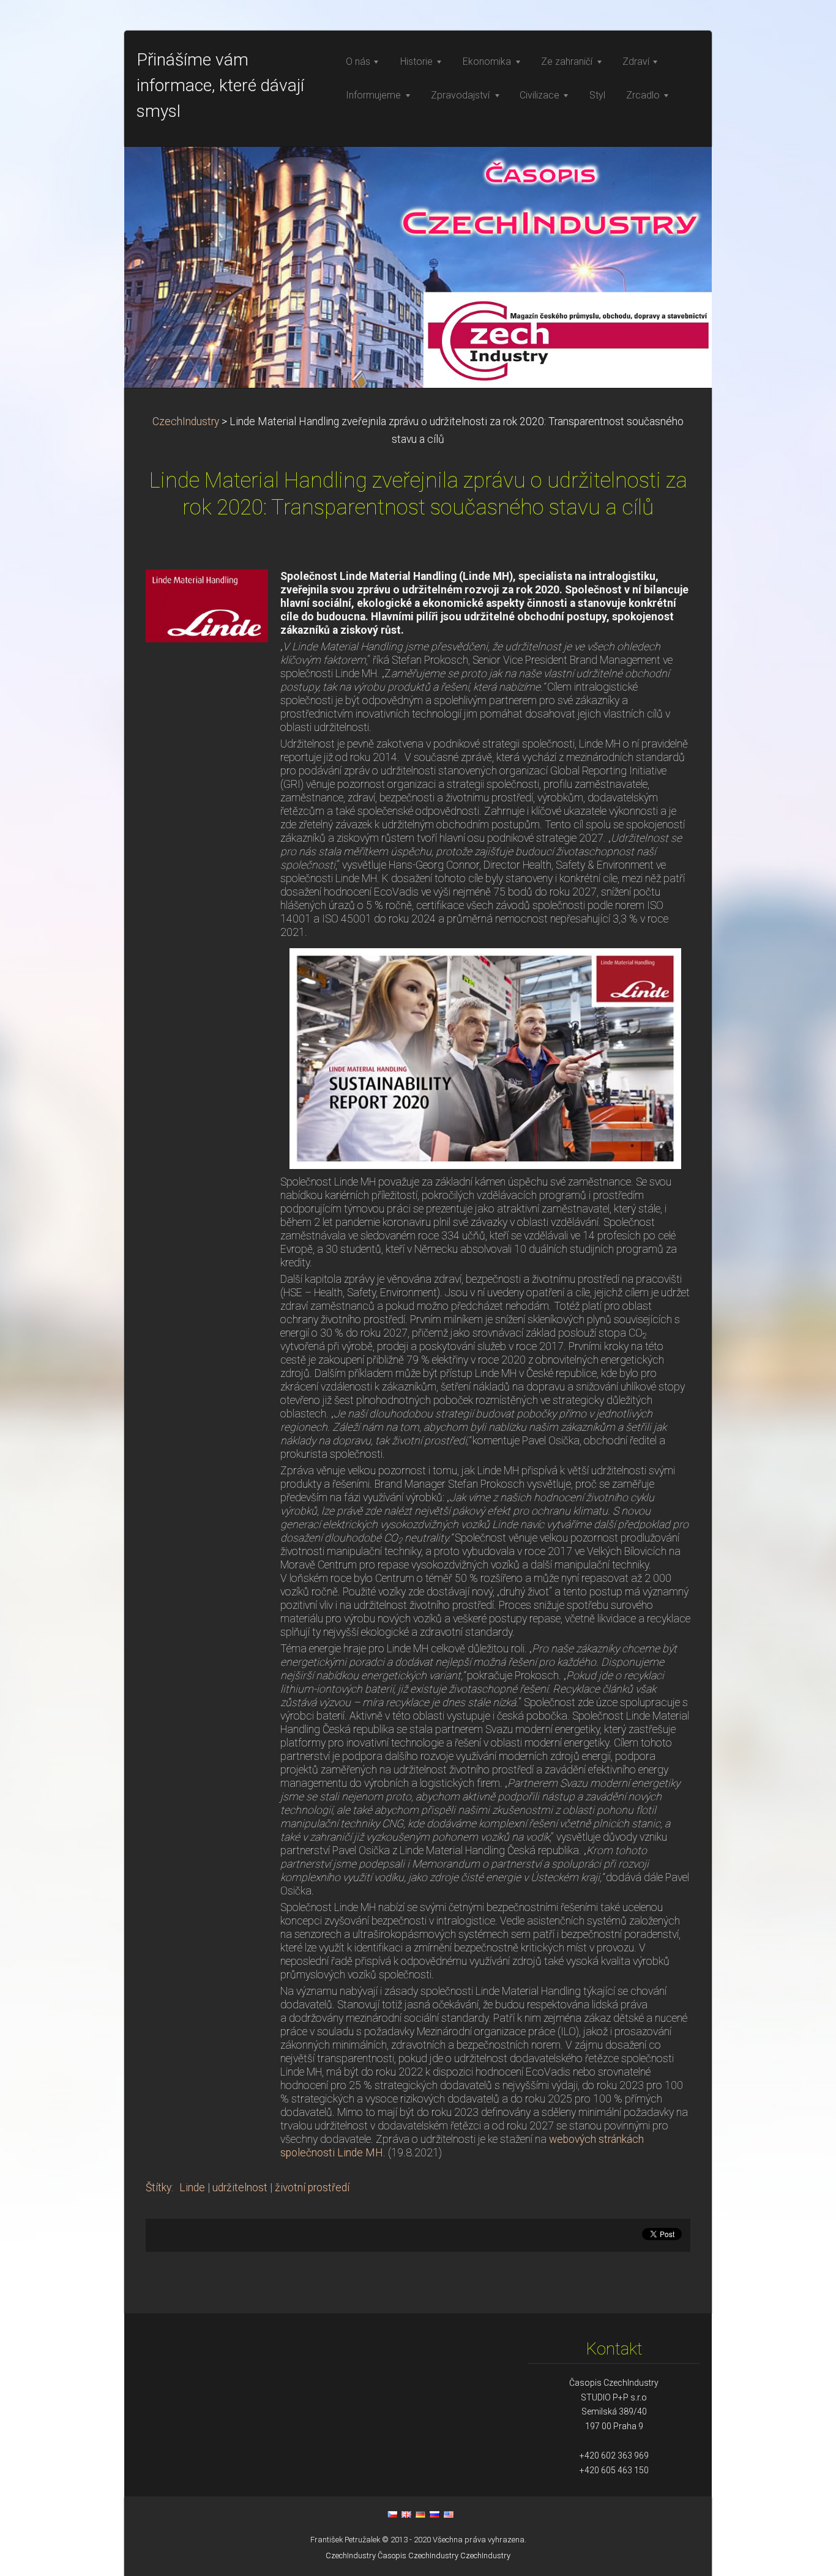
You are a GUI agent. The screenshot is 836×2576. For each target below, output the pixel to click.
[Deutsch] (420, 2514)
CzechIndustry (186, 421)
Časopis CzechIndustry (418, 2556)
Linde (192, 2188)
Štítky (159, 2188)
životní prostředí (312, 2188)
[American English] (449, 2514)
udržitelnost (240, 2188)
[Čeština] (392, 2514)
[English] (406, 2514)
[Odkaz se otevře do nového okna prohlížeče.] (207, 605)
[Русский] (435, 2514)
